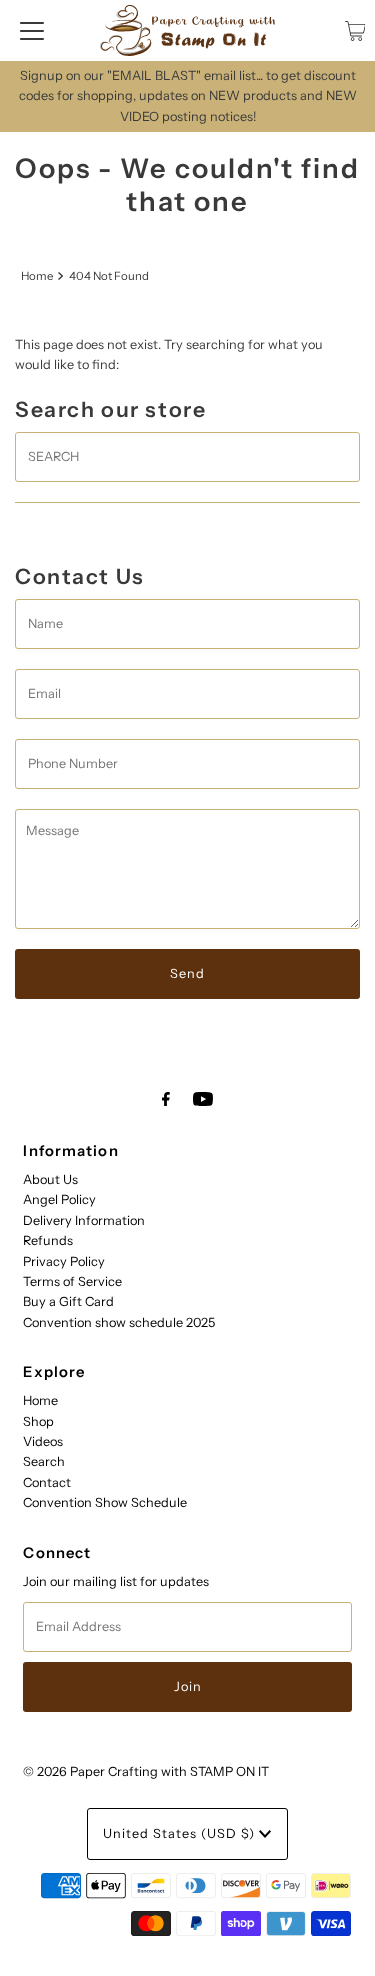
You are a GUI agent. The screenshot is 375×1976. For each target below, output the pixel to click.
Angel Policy (59, 1199)
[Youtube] (203, 1099)
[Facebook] (166, 1099)
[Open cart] (355, 31)
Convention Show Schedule (105, 1502)
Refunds (48, 1240)
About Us (50, 1179)
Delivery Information (84, 1220)
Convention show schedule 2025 (119, 1322)
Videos (43, 1441)
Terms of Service (72, 1281)
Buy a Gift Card (68, 1301)
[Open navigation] (32, 31)
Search (44, 1461)
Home (37, 276)
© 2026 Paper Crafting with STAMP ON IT (146, 1771)
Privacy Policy (64, 1261)
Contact (47, 1482)
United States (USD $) (181, 1833)
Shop (38, 1421)
